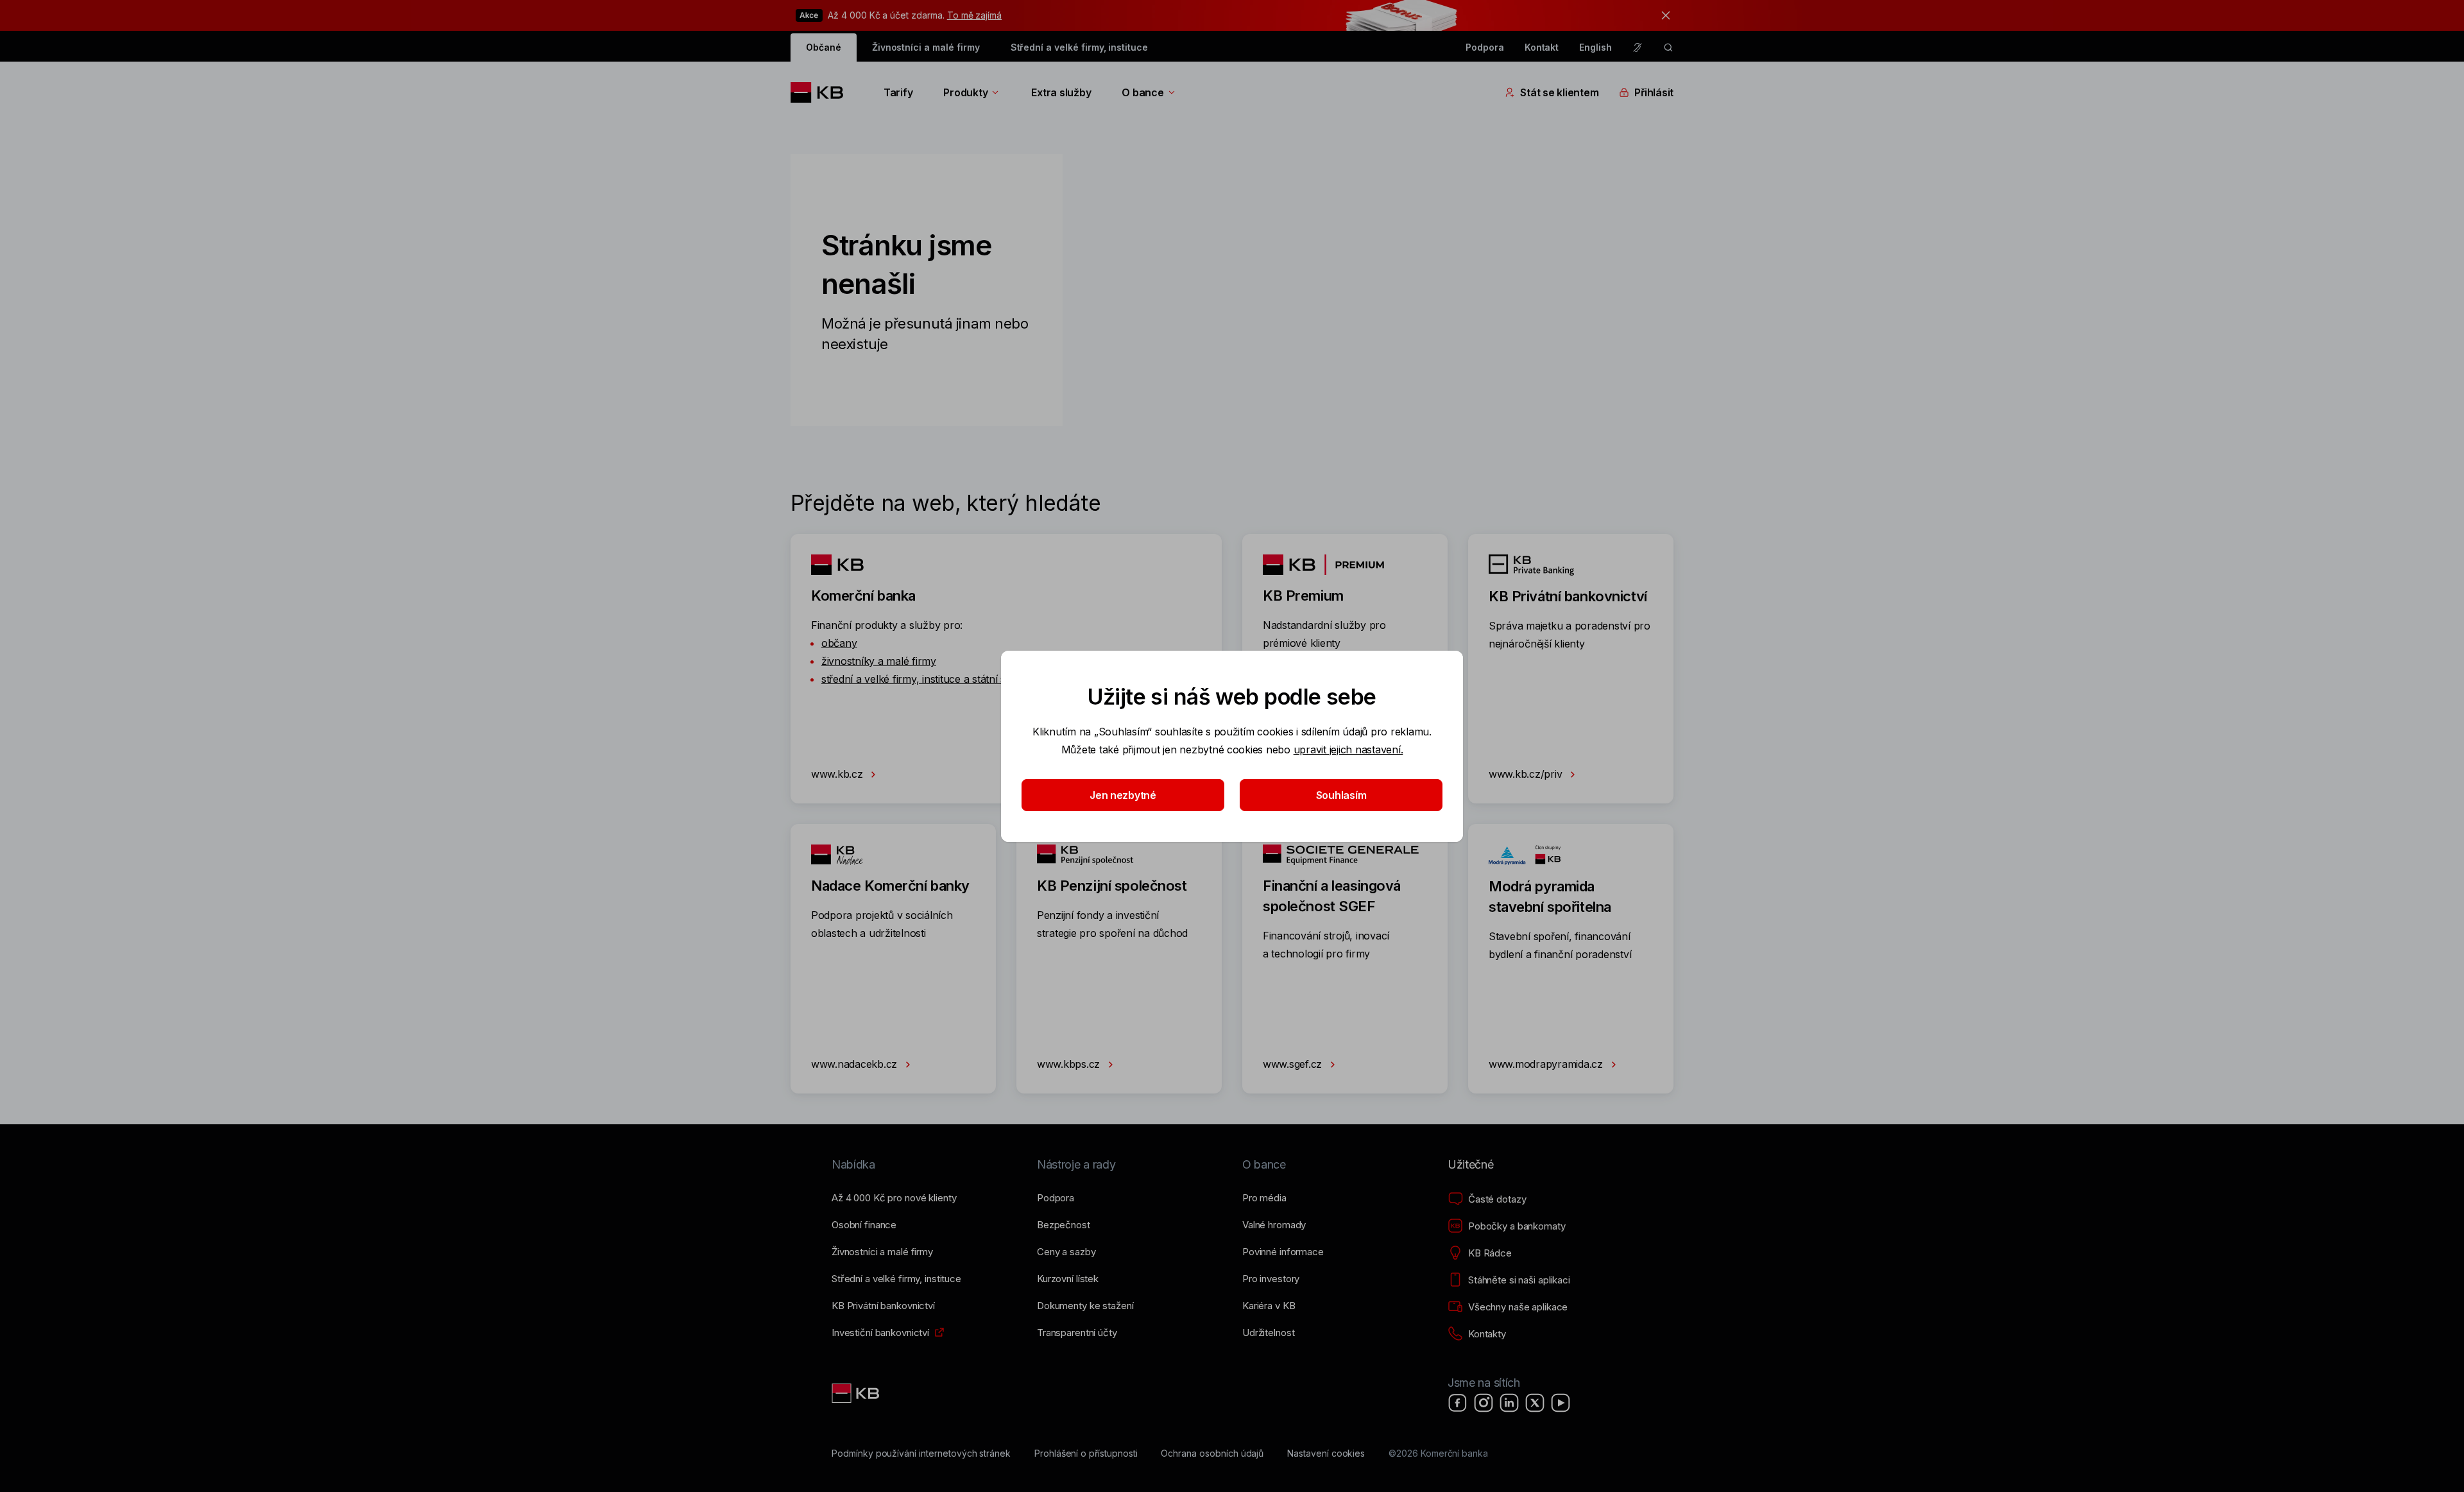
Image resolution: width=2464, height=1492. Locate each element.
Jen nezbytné (1123, 795)
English (1596, 47)
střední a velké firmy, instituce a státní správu (928, 679)
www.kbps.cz (1070, 1064)
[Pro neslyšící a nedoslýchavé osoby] (1638, 47)
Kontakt (1542, 47)
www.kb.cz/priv (1527, 774)
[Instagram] (1484, 1403)
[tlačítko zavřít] (1663, 15)
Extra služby (1061, 92)
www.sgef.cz (1294, 1064)
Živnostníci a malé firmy (926, 47)
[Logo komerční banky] (822, 92)
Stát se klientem (1559, 92)
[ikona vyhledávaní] (1668, 47)
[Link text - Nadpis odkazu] (857, 1393)
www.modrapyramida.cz (1547, 1064)
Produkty (965, 92)
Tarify (898, 92)
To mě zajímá (974, 15)
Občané (824, 47)
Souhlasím (1341, 795)
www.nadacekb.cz (856, 1064)
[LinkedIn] (1509, 1403)
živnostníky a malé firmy (879, 661)
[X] (1535, 1403)
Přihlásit (1654, 92)
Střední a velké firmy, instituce (1079, 47)
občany (839, 643)
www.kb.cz (838, 774)
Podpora (1485, 47)
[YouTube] (1561, 1403)
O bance (1142, 92)
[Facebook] (1458, 1403)
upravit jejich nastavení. (1348, 750)
